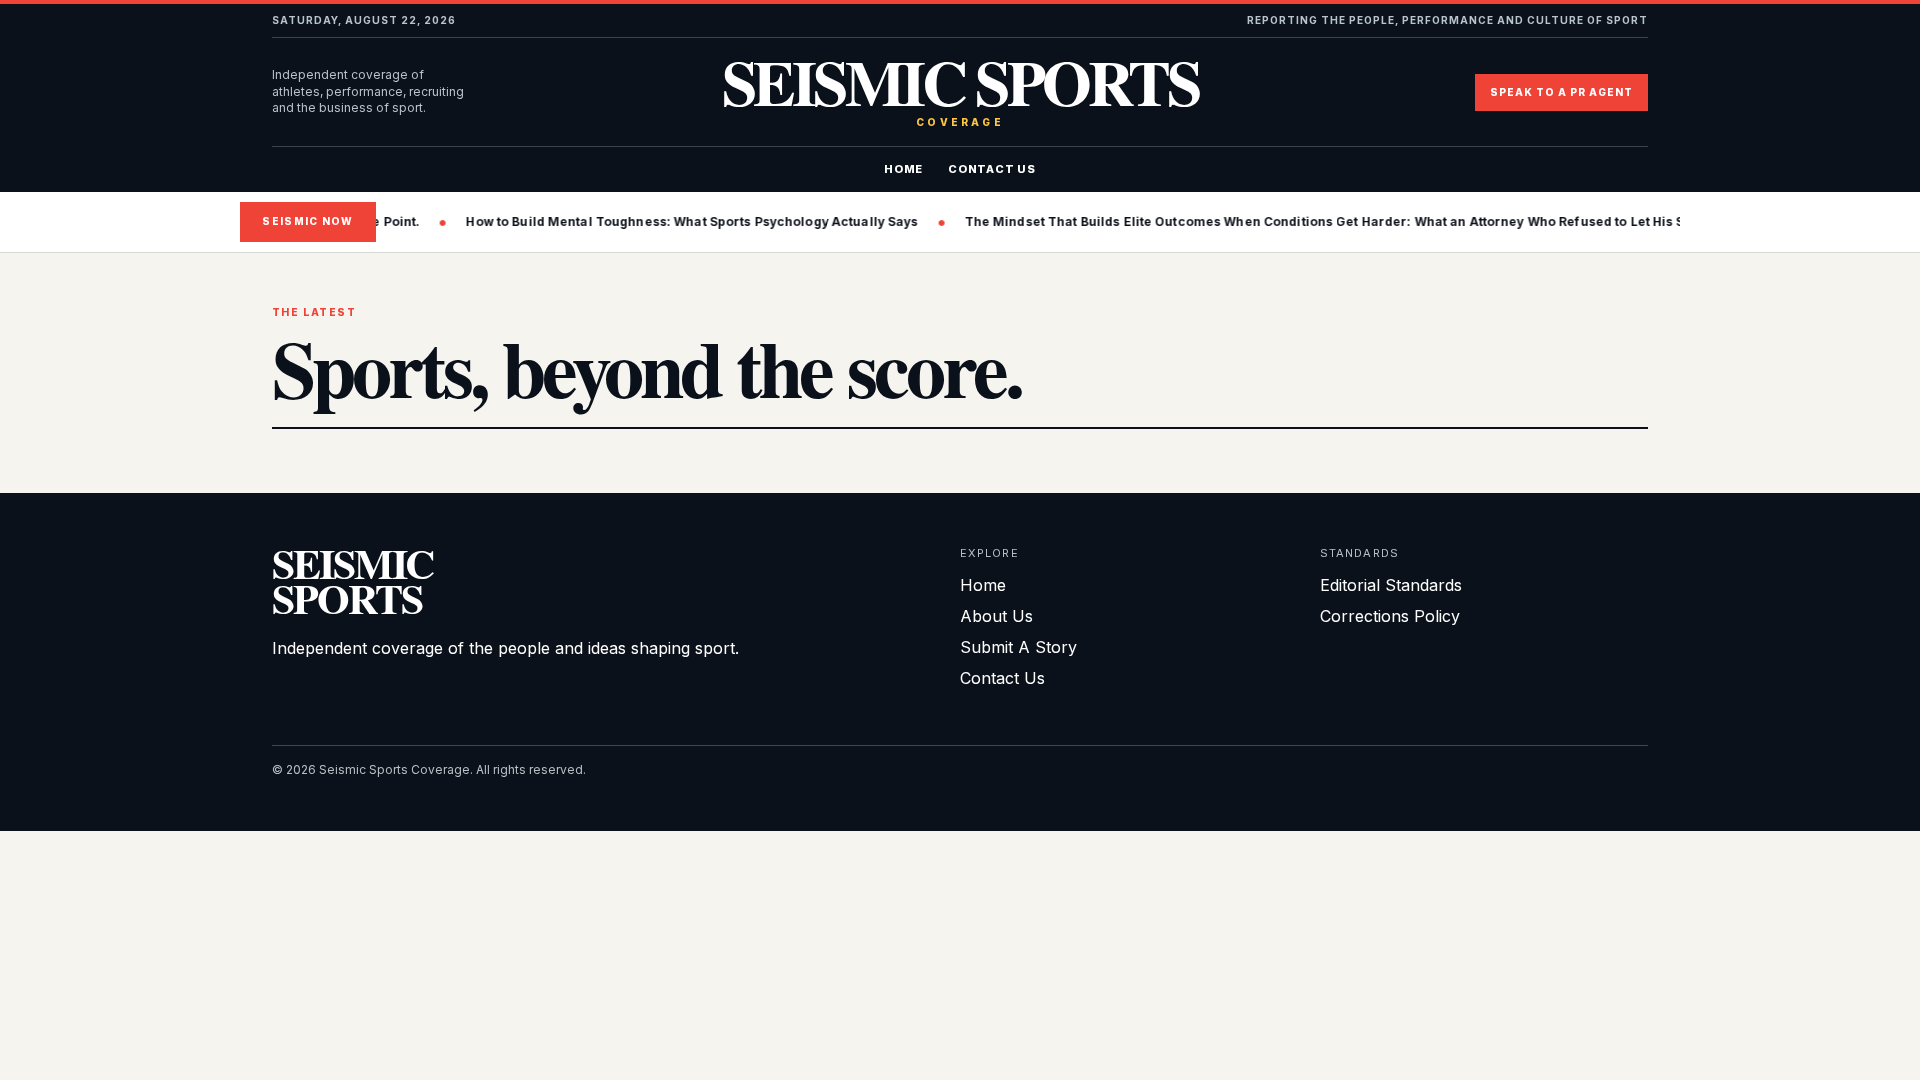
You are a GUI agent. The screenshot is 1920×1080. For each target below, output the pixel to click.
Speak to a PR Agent (1561, 92)
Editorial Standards (1391, 585)
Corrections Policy (1390, 616)
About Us (996, 616)
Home (903, 169)
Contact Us (992, 169)
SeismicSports (352, 580)
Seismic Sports (960, 92)
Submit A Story (1018, 647)
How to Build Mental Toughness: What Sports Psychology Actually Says (674, 221)
